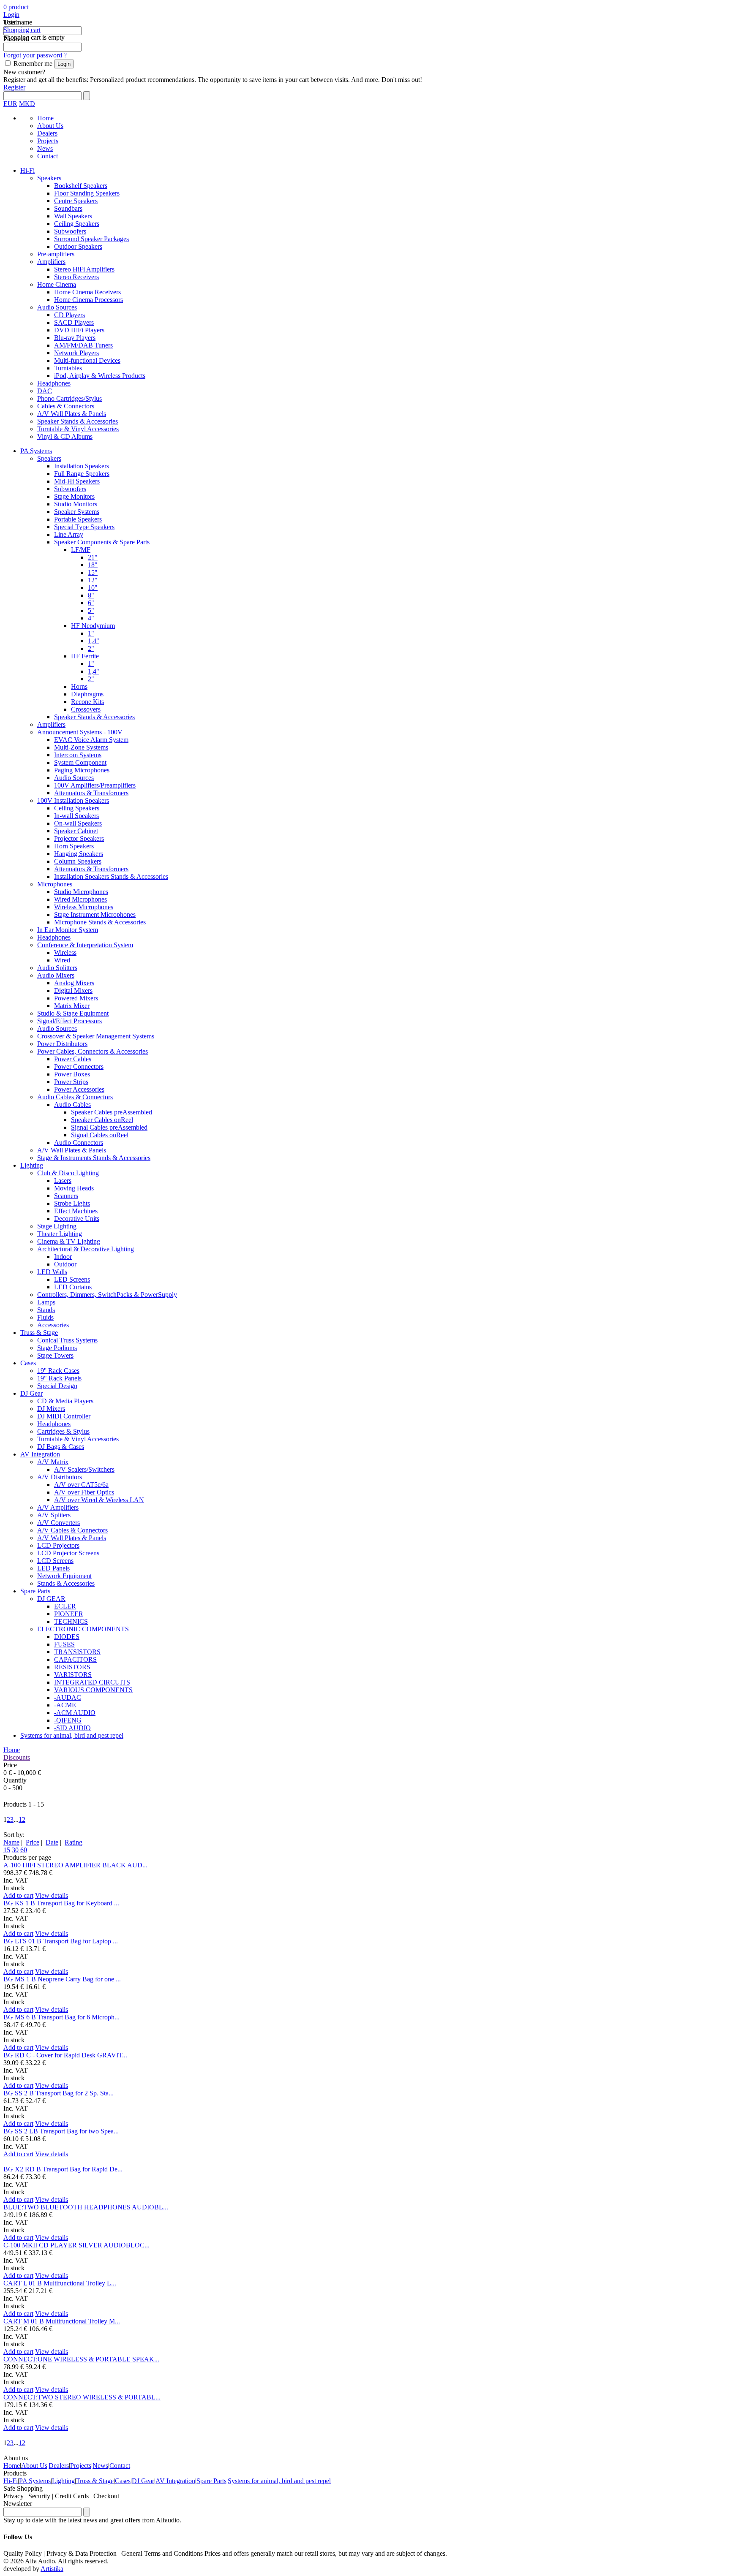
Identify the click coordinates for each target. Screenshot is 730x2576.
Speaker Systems (77, 512)
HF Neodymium (93, 626)
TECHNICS (71, 1621)
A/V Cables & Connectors (72, 1530)
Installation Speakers (82, 466)
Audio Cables (72, 1105)
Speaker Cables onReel (102, 1120)
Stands (46, 1310)
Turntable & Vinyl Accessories (78, 429)
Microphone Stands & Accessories (100, 922)
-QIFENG (68, 1720)
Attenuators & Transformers (91, 793)
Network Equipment (64, 1576)
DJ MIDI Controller (64, 1416)
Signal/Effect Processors (69, 1021)
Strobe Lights (72, 1203)
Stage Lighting (57, 1226)
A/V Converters (59, 1523)
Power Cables (73, 1059)
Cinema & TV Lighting (69, 1241)
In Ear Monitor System (68, 930)
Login (11, 15)
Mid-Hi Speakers (77, 481)
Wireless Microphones (84, 907)
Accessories (53, 1325)
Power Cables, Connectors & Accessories (93, 1051)
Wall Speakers (73, 216)
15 (7, 1850)
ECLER (65, 1606)
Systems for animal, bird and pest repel (72, 1735)
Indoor (63, 1257)
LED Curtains (73, 1287)
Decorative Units (77, 1219)
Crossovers (86, 709)
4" (91, 618)
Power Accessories (79, 1089)
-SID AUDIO (72, 1728)
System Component (80, 762)
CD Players (69, 315)
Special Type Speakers (84, 527)
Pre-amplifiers (56, 254)
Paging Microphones (82, 770)
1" (91, 633)
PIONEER (69, 1614)
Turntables (68, 368)
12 (22, 1819)
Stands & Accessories (66, 1583)
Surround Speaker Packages (91, 239)
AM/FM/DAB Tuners (83, 345)
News (45, 148)
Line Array (69, 534)
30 (15, 1850)
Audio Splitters (57, 968)
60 (24, 1850)
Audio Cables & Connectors (75, 1097)
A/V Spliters (54, 1515)
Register (14, 87)
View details (52, 1895)
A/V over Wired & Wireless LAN (99, 1500)
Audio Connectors (79, 1143)
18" (93, 565)
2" (91, 648)
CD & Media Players (65, 1401)
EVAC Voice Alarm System (91, 740)
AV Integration (40, 1454)
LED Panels (53, 1568)
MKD (27, 104)
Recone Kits (87, 702)
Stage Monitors (74, 496)
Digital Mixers (73, 990)
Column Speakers (78, 861)
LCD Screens (55, 1561)
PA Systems (36, 451)
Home (45, 118)
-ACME (65, 1705)
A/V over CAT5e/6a (81, 1485)
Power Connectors (79, 1067)
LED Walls (52, 1272)
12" (93, 580)
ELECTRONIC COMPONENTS (83, 1629)
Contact (48, 156)
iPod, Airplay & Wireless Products (100, 376)
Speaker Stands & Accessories (78, 421)
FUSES (64, 1644)
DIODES (67, 1637)
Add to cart (18, 1895)
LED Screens (72, 1279)
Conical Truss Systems (67, 1340)
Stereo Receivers (76, 277)
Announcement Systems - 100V (80, 732)
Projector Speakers (79, 838)
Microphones (55, 884)
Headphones (54, 383)
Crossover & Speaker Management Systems (96, 1036)
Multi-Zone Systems (81, 747)
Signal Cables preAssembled (109, 1127)
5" (91, 610)
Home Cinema (57, 284)
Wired (62, 960)
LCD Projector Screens (68, 1553)
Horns (79, 686)
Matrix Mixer (72, 1006)
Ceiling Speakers (77, 224)
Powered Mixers (76, 998)
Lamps (46, 1302)
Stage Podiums (57, 1348)
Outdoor (65, 1264)
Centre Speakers (76, 201)
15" (93, 572)
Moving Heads (74, 1188)
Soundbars (68, 208)
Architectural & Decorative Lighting (86, 1249)
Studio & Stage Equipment (73, 1013)
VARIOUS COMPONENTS (93, 1690)
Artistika (52, 2569)
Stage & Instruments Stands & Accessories (94, 1158)
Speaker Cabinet (76, 831)
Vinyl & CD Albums (65, 436)
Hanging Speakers (79, 854)
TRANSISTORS (77, 1652)
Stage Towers (55, 1355)
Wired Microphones (80, 899)
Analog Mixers (74, 983)
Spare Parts (35, 1591)
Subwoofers (70, 231)
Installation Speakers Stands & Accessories (111, 876)
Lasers (63, 1181)
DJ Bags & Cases (61, 1447)
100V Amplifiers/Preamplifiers (95, 785)
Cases (28, 1363)
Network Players (76, 353)
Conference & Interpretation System (85, 945)
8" (91, 595)
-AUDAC (68, 1697)
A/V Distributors (60, 1477)
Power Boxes (72, 1074)
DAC (45, 391)
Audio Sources (57, 307)
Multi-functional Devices (87, 360)
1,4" (94, 641)
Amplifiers (51, 262)
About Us (50, 126)
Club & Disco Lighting (68, 1173)
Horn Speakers (74, 846)
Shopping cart (22, 30)
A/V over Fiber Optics (84, 1492)
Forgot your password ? (35, 55)
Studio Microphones (81, 892)
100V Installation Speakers (73, 800)
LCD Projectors (58, 1545)
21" (93, 557)
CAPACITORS (75, 1659)
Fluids (45, 1317)
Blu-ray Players (75, 338)
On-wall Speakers (78, 823)
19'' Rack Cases (58, 1371)
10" (93, 588)
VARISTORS (73, 1675)
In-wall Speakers (76, 816)
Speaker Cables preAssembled (112, 1112)
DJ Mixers (51, 1409)
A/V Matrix (53, 1462)
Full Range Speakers (82, 474)
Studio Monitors (76, 504)
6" (91, 603)
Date (52, 1842)
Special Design (57, 1386)
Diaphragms (87, 694)
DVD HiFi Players (79, 330)
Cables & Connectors (66, 406)
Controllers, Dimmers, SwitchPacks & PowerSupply (107, 1295)
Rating (74, 1842)
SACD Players (74, 322)
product (18, 7)
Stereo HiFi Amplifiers (84, 269)
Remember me (33, 64)
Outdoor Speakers (78, 246)
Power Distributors (62, 1044)
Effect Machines (76, 1211)
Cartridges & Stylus (63, 1431)
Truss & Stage (39, 1333)
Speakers (49, 178)
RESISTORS (72, 1667)
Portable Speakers (78, 519)
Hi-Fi (27, 170)
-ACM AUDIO (75, 1713)
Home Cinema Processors (89, 300)
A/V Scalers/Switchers (84, 1469)
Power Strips (71, 1082)
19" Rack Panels (59, 1378)
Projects (48, 141)
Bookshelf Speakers (81, 186)
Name (11, 1842)
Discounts (17, 1757)
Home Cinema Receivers (87, 292)
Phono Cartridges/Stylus (69, 398)
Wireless (65, 952)
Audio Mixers (56, 975)
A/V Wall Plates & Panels (72, 414)
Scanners (66, 1196)
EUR (10, 104)
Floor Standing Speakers (87, 193)
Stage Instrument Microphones (95, 914)
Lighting (32, 1165)
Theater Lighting (60, 1234)
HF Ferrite (85, 656)
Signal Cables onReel (100, 1135)
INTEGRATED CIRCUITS (92, 1682)
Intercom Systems (78, 755)
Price (33, 1842)
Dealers (47, 133)
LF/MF (81, 550)
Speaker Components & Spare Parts (102, 542)
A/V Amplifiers (58, 1507)
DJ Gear (31, 1393)
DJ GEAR (51, 1599)
